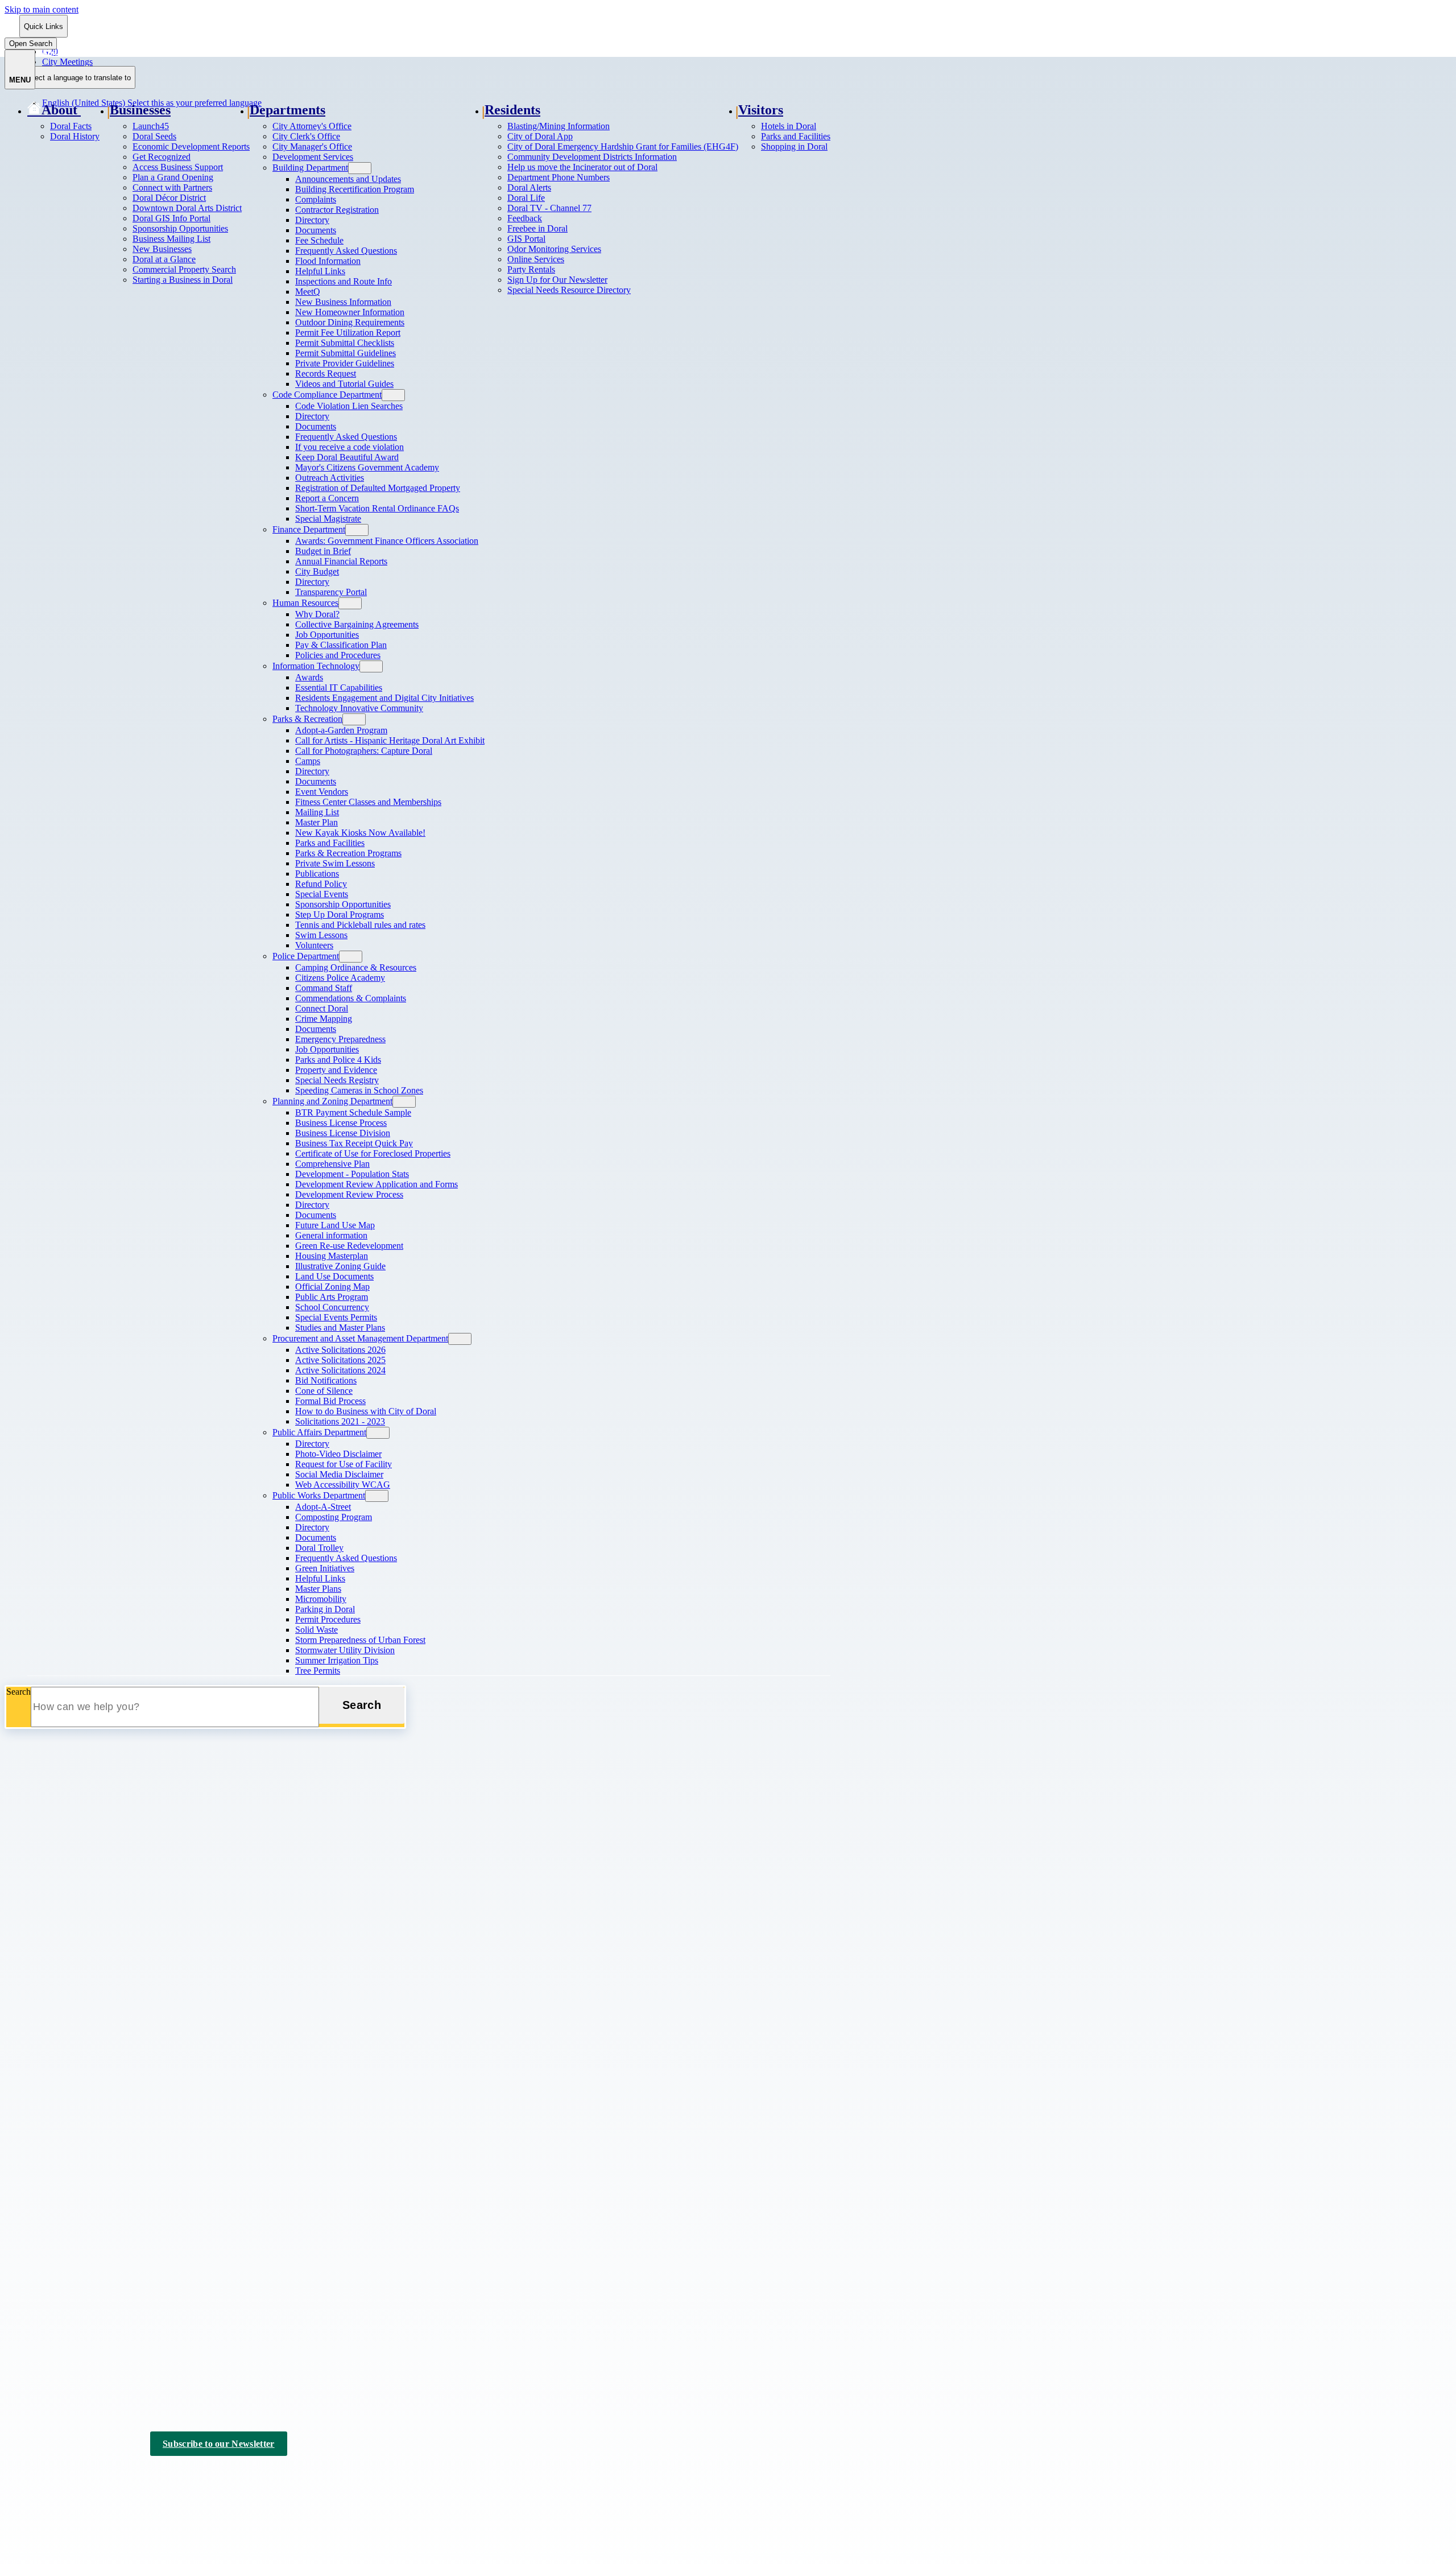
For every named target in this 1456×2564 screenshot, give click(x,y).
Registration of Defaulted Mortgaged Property (378, 488)
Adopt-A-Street (323, 1507)
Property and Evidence (336, 1070)
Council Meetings (59, 2332)
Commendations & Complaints (351, 998)
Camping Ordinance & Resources (356, 967)
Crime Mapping (324, 1019)
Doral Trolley (319, 1548)
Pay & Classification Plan (341, 645)
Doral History (75, 136)
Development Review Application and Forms (377, 1184)
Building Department (310, 168)
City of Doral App (540, 136)
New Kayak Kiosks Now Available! (360, 833)
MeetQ (308, 292)
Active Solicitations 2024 (340, 1370)
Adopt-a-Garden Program (341, 730)
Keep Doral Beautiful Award (347, 457)
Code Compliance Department (327, 395)
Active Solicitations (62, 2175)
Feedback (525, 218)
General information (331, 1235)
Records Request (326, 373)
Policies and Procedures (338, 655)
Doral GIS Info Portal (171, 218)
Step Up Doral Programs (340, 914)
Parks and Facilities (330, 843)
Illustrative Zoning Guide (340, 1266)
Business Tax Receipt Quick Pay (354, 1143)
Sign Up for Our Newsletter (557, 280)
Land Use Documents (334, 1276)
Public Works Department (319, 1495)
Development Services (313, 157)
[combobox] (77, 77)
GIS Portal (526, 239)
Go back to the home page (65, 1905)
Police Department (306, 956)
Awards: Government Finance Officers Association (387, 541)
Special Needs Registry (337, 1080)
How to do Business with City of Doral (366, 1411)
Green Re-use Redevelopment (349, 1246)
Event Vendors (322, 792)
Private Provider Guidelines (345, 363)
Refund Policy (321, 884)
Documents (316, 230)
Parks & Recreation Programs (348, 853)
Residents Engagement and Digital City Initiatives (384, 698)
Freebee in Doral (537, 228)
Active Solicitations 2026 (340, 1350)
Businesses (140, 110)
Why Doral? (317, 614)
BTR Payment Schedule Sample (353, 1112)
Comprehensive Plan (332, 1164)
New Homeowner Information (350, 312)
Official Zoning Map (332, 1287)
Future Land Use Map (335, 1225)
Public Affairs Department (319, 1432)
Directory (312, 220)
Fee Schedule (319, 240)
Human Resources (305, 603)
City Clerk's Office (306, 136)
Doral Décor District (169, 198)
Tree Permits (318, 1671)
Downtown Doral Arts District (187, 208)
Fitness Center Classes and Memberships (368, 802)
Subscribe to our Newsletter (219, 2444)
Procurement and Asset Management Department (360, 1338)
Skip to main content (42, 9)
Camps (308, 761)
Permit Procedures (328, 1619)
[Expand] (95, 110)
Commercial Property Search (184, 269)
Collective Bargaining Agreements (357, 624)
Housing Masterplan (332, 1256)
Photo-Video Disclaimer (338, 1454)
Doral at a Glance (164, 259)
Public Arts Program (332, 1297)
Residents (512, 110)
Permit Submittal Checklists (345, 343)
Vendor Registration (63, 2234)
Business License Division (343, 1133)
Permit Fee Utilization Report (348, 333)
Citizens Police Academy (340, 978)
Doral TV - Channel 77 (549, 208)
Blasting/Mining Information (559, 126)
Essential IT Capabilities (339, 688)
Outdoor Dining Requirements (350, 322)
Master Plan (317, 822)
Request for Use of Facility (344, 1464)
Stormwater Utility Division (345, 1650)
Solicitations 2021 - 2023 (340, 1421)
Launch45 (151, 126)
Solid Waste (317, 1630)
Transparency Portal (331, 592)
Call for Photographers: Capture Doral (364, 751)
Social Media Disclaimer (339, 1474)
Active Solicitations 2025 (340, 1360)
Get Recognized (162, 157)
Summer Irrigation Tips (337, 1660)
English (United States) (152, 51)
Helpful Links (320, 271)
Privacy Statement (148, 2477)
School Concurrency (332, 1307)
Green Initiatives (325, 1568)
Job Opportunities (327, 635)
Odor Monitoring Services (554, 249)
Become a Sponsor (61, 2361)
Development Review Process (349, 1194)
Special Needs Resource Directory (569, 290)
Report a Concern (327, 498)
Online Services (536, 259)
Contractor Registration (337, 210)
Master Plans (318, 1589)
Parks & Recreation (307, 719)
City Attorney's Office (312, 126)
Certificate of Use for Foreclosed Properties (373, 1153)
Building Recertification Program (355, 189)
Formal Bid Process (330, 1401)
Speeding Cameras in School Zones (359, 1090)
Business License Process (341, 1123)
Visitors (761, 110)
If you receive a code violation (349, 447)
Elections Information (66, 2346)
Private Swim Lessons (335, 863)
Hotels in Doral (789, 126)
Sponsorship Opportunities (180, 228)
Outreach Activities (330, 478)
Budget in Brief (323, 551)
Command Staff (324, 988)
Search (18, 1692)
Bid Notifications (326, 1380)
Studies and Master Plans (340, 1328)
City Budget (317, 571)
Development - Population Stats (352, 1174)
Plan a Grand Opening (173, 177)
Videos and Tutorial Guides (344, 384)
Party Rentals (531, 269)
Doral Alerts (529, 187)
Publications (317, 874)
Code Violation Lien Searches (349, 406)
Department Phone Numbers (559, 177)
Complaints (316, 199)
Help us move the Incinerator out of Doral (582, 167)
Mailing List (317, 812)
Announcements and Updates (348, 179)
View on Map (29, 2070)
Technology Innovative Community (359, 708)
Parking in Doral (325, 1609)
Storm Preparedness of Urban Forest (360, 1640)
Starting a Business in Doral (183, 280)
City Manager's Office (312, 146)
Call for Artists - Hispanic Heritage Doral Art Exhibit (390, 740)
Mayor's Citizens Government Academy (367, 467)
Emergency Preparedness (340, 1039)
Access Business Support (178, 167)
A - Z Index (257, 2477)
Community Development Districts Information (592, 157)
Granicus (150, 2487)
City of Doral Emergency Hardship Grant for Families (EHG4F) (623, 146)
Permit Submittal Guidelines (346, 353)
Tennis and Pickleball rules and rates (360, 925)
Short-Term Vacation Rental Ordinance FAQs (377, 508)
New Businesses (162, 249)
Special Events (322, 894)
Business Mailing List (171, 239)
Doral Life (526, 198)
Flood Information (328, 261)
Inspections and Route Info (344, 281)
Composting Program (334, 1517)
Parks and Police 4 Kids (338, 1060)
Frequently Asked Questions (346, 251)
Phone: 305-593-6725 (44, 2092)
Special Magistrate (328, 519)
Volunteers (314, 945)
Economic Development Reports (191, 146)
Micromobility (321, 1599)
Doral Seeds (154, 136)
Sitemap (208, 2477)
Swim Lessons (321, 935)
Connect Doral (322, 1008)
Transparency (51, 2219)
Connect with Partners (172, 187)
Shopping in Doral (794, 146)
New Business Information (343, 302)
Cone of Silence (324, 1391)
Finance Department (309, 529)
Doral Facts (71, 126)
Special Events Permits (336, 1317)
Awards (309, 677)
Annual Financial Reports (341, 561)
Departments (288, 110)
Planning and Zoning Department (332, 1101)
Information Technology (316, 666)
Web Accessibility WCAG (343, 1485)
